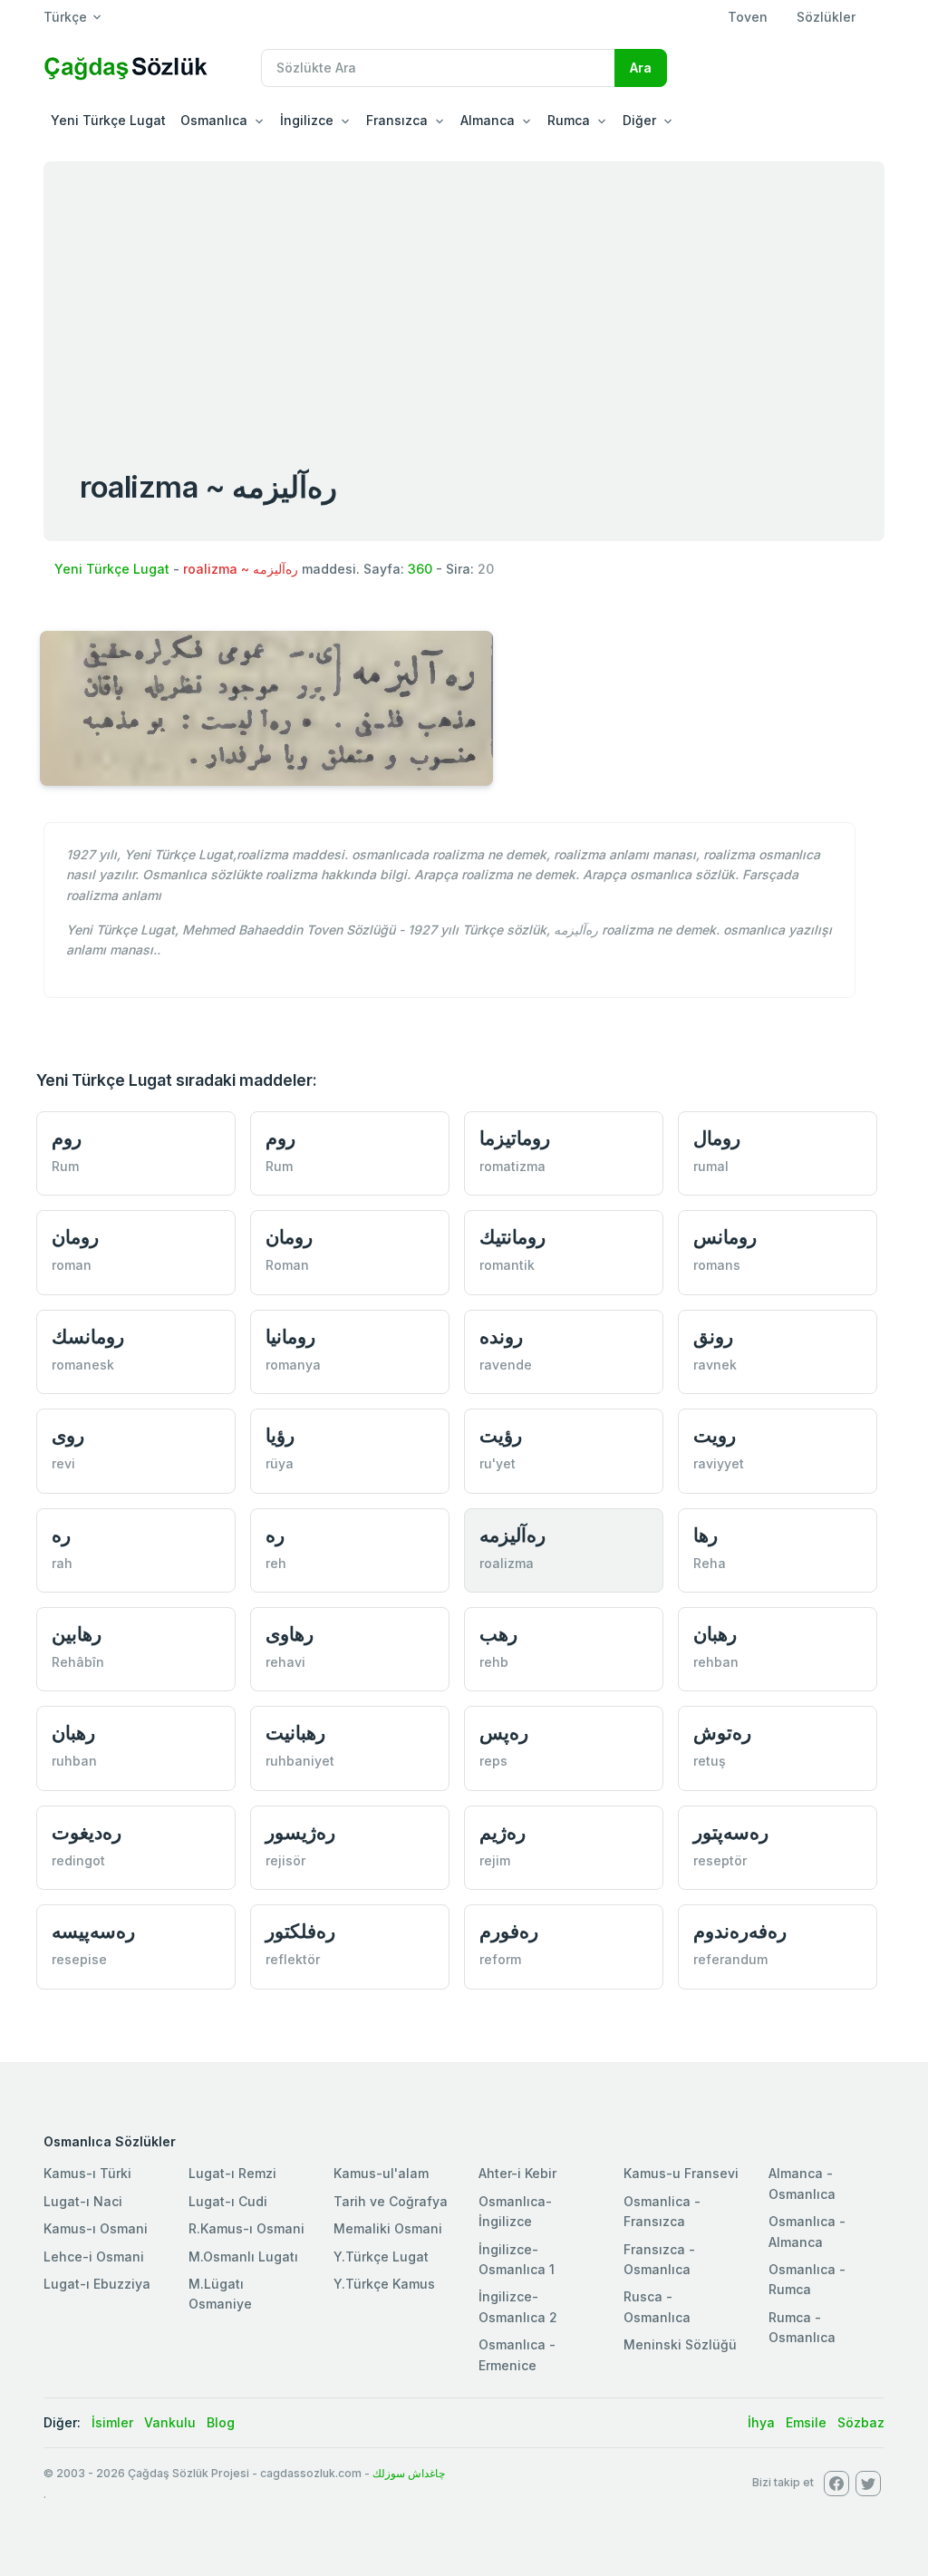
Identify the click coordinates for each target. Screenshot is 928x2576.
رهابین (77, 1634)
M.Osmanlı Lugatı (243, 2256)
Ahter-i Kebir (517, 2173)
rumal (711, 1166)
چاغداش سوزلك (409, 2473)
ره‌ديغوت (87, 1832)
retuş (710, 1761)
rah (62, 1563)
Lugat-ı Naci (83, 2201)
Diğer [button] (639, 120)
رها (706, 1535)
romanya (293, 1365)
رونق (713, 1336)
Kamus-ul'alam (381, 2173)
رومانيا (290, 1336)
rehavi (285, 1662)
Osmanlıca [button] (214, 120)
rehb (494, 1662)
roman (72, 1265)
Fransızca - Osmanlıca (659, 2259)
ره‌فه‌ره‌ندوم (740, 1931)
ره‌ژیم (503, 1832)
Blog (221, 2422)
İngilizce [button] (307, 120)
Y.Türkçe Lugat (381, 2256)
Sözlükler (826, 17)
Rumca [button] (569, 120)
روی (68, 1435)
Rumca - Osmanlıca (802, 2327)
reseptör (720, 1860)
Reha (710, 1563)
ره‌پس (504, 1733)
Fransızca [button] (397, 120)
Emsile (806, 2422)
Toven (748, 17)
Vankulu (170, 2422)
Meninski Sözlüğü (680, 2344)
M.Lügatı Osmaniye (220, 2294)
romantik (507, 1265)
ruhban (74, 1761)
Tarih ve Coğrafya (391, 2201)
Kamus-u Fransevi (681, 2173)
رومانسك (88, 1336)
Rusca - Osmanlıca (657, 2306)
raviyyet (719, 1463)
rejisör (285, 1860)
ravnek (715, 1365)
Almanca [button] (488, 120)
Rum (65, 1166)
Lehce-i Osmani (94, 2256)
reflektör (293, 1959)
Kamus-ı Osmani (96, 2228)
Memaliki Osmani (388, 2228)
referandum (730, 1959)
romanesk (83, 1365)
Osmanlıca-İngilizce (515, 2211)
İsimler (112, 2422)
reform (500, 1959)
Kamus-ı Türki (87, 2173)
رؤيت (501, 1435)
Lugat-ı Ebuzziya (97, 2284)
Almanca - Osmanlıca (802, 2183)
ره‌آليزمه (512, 1535)
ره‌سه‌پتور (731, 1832)
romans (717, 1265)
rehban (716, 1662)
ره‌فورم (509, 1931)
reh (276, 1563)
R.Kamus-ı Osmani (246, 2228)
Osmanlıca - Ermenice (517, 2354)
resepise (79, 1959)
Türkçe (65, 17)
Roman (287, 1265)
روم (67, 1138)
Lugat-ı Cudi (228, 2201)
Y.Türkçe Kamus (384, 2284)
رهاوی (290, 1634)
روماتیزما (515, 1138)
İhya (761, 2422)
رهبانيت (295, 1733)
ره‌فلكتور (300, 1931)
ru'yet (498, 1463)
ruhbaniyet (300, 1761)
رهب (498, 1634)
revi (63, 1463)
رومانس (725, 1237)
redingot (78, 1860)
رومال (717, 1138)
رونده (501, 1336)
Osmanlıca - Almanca (807, 2231)
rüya (280, 1463)
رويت (715, 1435)
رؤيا (280, 1435)
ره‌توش (722, 1733)
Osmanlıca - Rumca (807, 2279)
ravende (506, 1365)
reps (493, 1761)
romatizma (512, 1166)
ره (61, 1535)
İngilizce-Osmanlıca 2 (518, 2306)
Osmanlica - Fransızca (662, 2211)
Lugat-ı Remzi (232, 2173)
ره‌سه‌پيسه (93, 1931)
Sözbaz (861, 2422)
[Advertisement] (464, 297)
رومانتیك (512, 1237)
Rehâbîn (78, 1662)
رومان (75, 1237)
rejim (495, 1860)
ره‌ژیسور (300, 1832)
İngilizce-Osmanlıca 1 (517, 2259)
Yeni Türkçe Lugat (108, 120)
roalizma (507, 1563)
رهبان (715, 1634)
